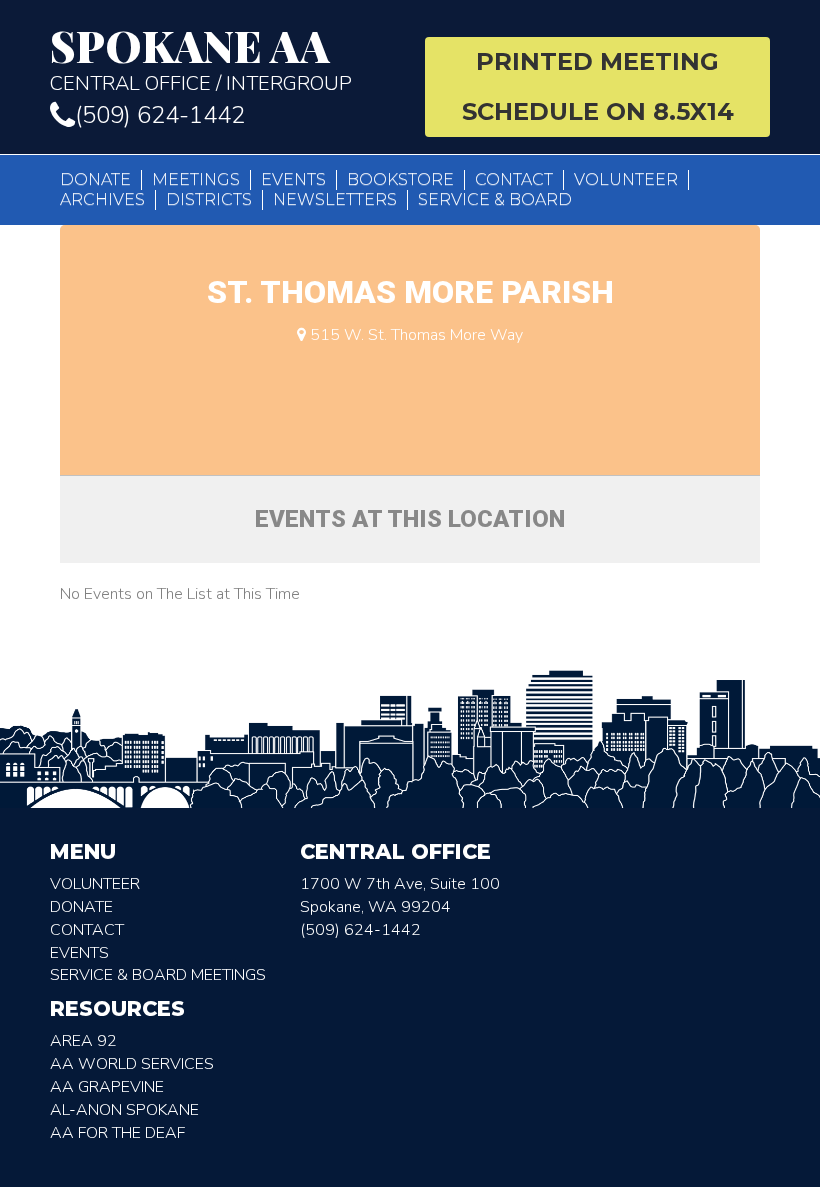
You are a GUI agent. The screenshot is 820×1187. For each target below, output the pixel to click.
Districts (209, 199)
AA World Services (132, 1064)
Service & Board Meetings (158, 975)
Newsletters (335, 199)
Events (293, 179)
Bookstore (400, 179)
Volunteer (626, 179)
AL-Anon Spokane (124, 1110)
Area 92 (83, 1041)
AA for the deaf (117, 1133)
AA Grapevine (107, 1087)
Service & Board (495, 199)
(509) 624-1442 (160, 115)
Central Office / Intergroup (201, 59)
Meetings (196, 179)
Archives (102, 199)
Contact (514, 179)
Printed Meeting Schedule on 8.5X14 (598, 86)
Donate (95, 179)
